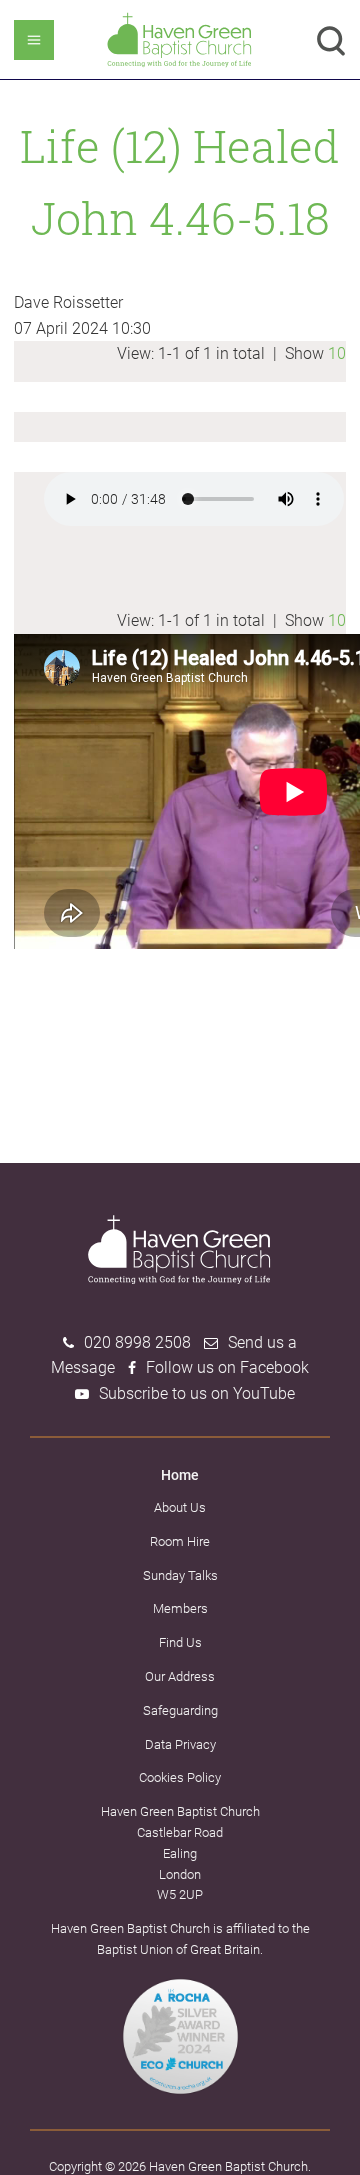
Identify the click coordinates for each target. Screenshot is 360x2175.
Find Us (180, 1642)
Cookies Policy (180, 1777)
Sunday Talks (180, 1575)
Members (180, 1608)
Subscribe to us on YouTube (197, 1393)
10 (337, 353)
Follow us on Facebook (227, 1367)
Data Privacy (180, 1744)
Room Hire (180, 1541)
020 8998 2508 (137, 1342)
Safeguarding (180, 1710)
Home (180, 1475)
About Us (180, 1507)
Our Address (180, 1676)
